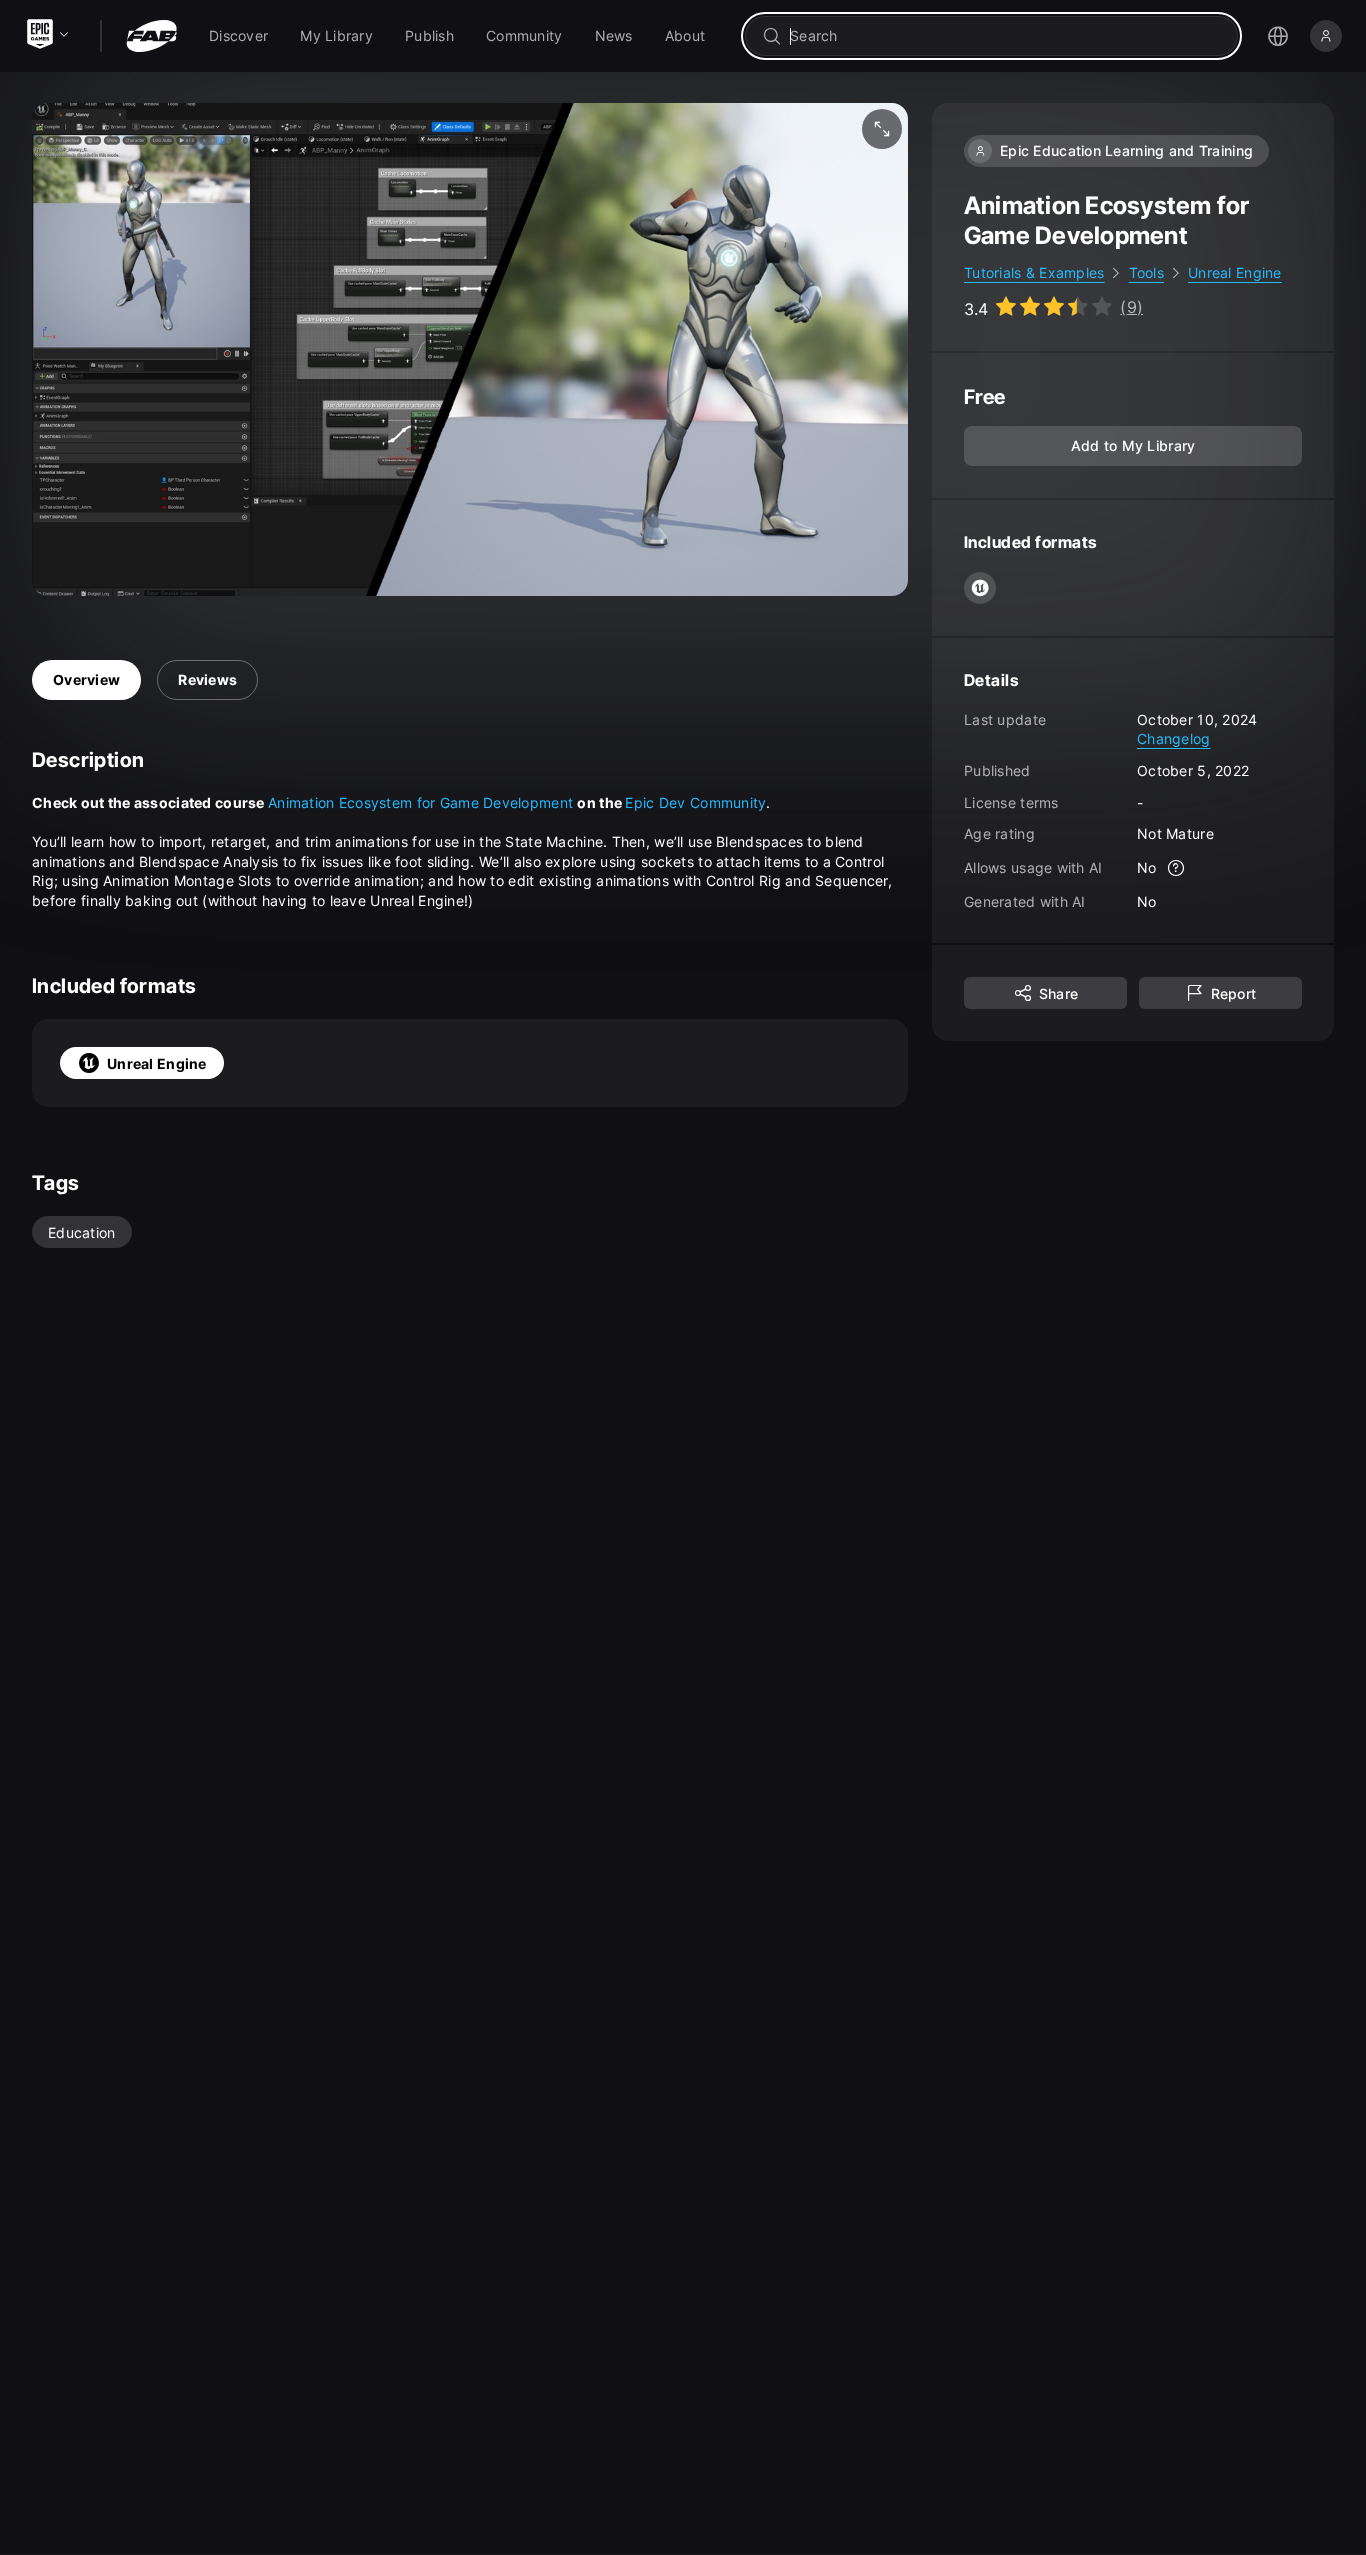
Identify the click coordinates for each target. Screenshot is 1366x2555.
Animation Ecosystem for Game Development (420, 802)
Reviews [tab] (207, 679)
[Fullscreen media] (882, 129)
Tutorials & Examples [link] (1034, 272)
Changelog (1174, 738)
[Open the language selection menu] (1278, 36)
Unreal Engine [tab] (157, 1063)
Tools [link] (1146, 272)
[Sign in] (1326, 36)
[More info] (1177, 868)
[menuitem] (238, 36)
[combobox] (1005, 36)
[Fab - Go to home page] (151, 36)
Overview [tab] (86, 679)
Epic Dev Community (695, 802)
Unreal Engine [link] (1235, 272)
